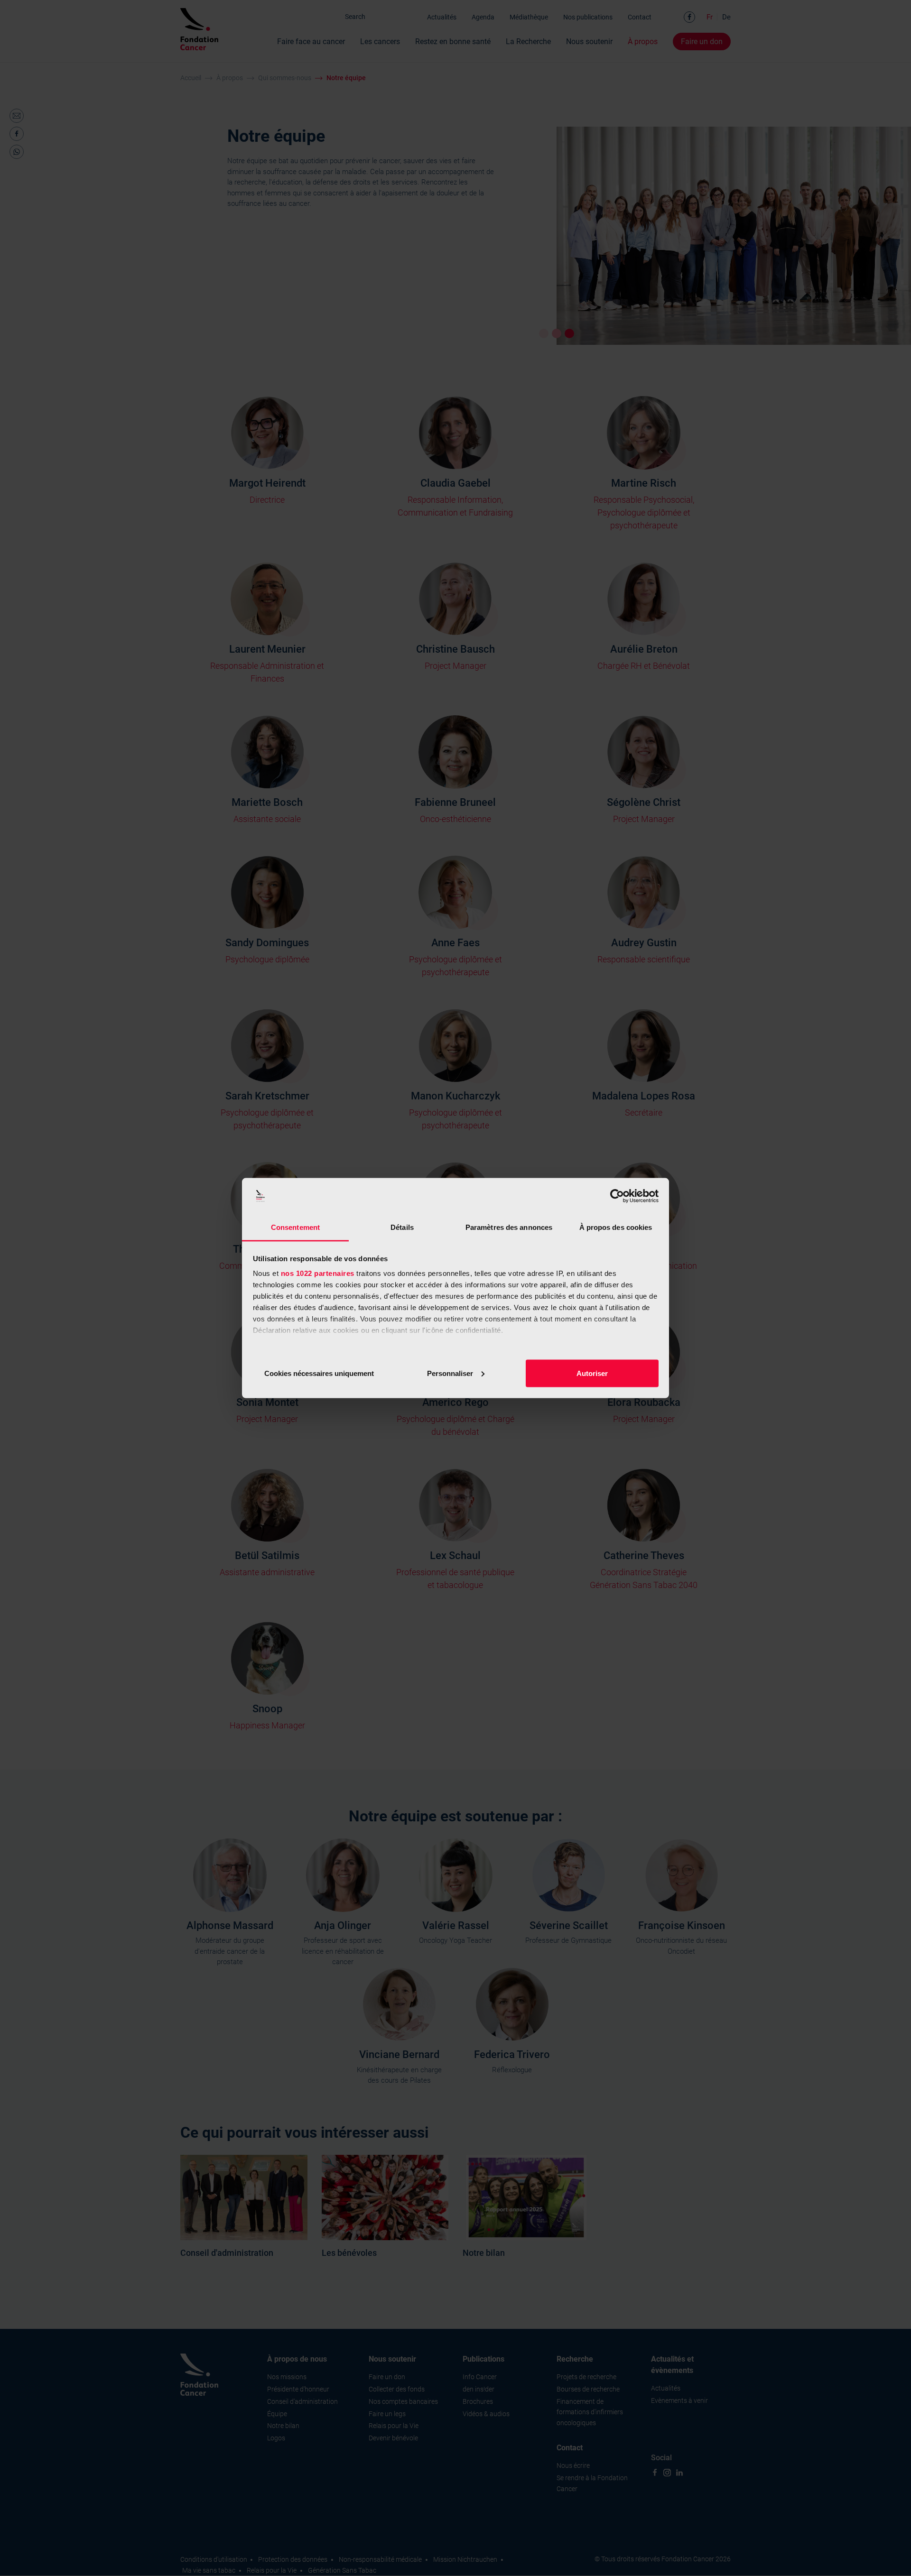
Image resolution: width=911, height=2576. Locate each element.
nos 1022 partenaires (318, 1273)
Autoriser (592, 1373)
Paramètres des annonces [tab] (509, 1227)
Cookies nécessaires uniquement (319, 1373)
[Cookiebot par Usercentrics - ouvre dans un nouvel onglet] (617, 1196)
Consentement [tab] (295, 1227)
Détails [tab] (402, 1227)
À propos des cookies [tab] (616, 1227)
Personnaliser (450, 1373)
